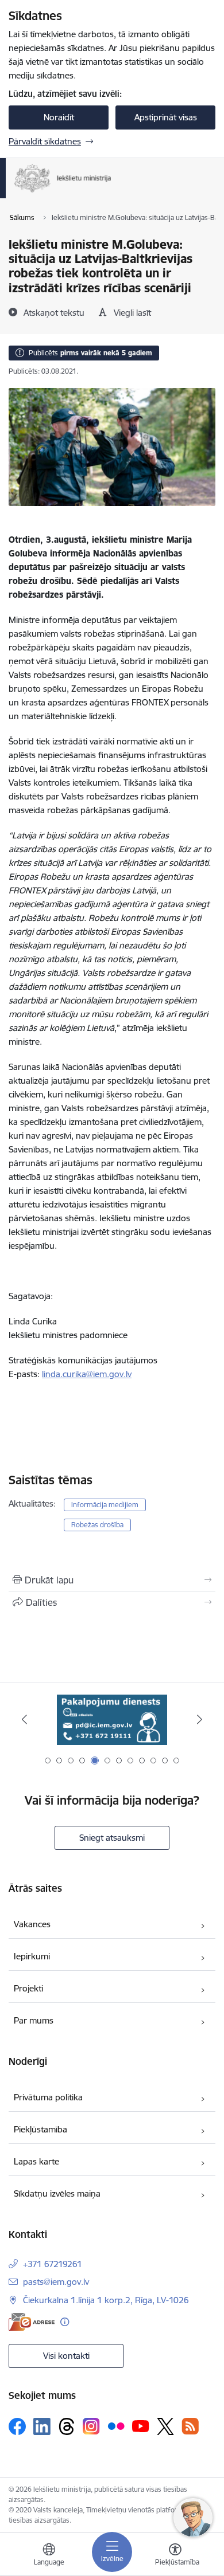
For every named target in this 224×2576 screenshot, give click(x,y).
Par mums (34, 2020)
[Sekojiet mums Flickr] (116, 2426)
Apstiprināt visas (166, 117)
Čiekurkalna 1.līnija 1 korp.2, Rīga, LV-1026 (106, 2300)
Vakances (32, 1924)
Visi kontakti (66, 2356)
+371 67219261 (53, 2264)
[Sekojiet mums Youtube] (141, 2426)
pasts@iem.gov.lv (56, 2282)
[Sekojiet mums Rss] (190, 2426)
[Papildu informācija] (65, 2322)
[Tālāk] (199, 1719)
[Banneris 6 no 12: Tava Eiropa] (112, 1720)
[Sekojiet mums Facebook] (17, 2426)
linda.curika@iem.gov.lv (87, 1374)
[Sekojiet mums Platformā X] (165, 2426)
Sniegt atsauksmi (112, 1838)
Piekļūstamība (40, 2129)
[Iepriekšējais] (25, 1719)
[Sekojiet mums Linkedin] (42, 2426)
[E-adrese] (32, 2322)
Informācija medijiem (105, 1505)
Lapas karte (36, 2161)
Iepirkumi (32, 1956)
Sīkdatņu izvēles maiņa (57, 2193)
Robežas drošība (97, 1525)
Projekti (28, 1988)
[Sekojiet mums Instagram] (91, 2426)
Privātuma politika (48, 2097)
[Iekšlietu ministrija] (112, 193)
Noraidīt (59, 117)
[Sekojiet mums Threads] (67, 2426)
